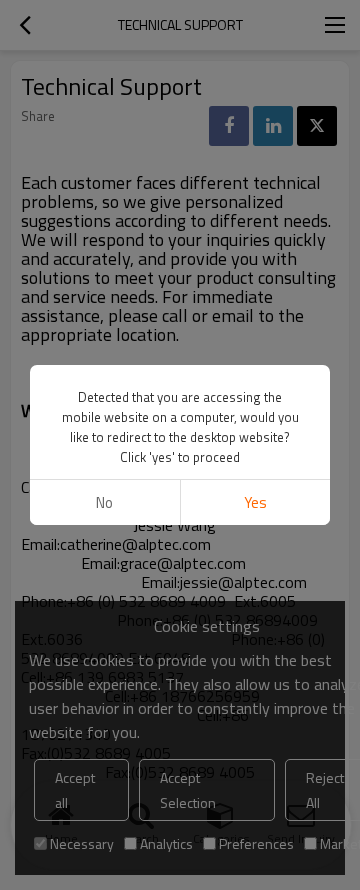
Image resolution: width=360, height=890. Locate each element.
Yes (255, 502)
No (104, 502)
